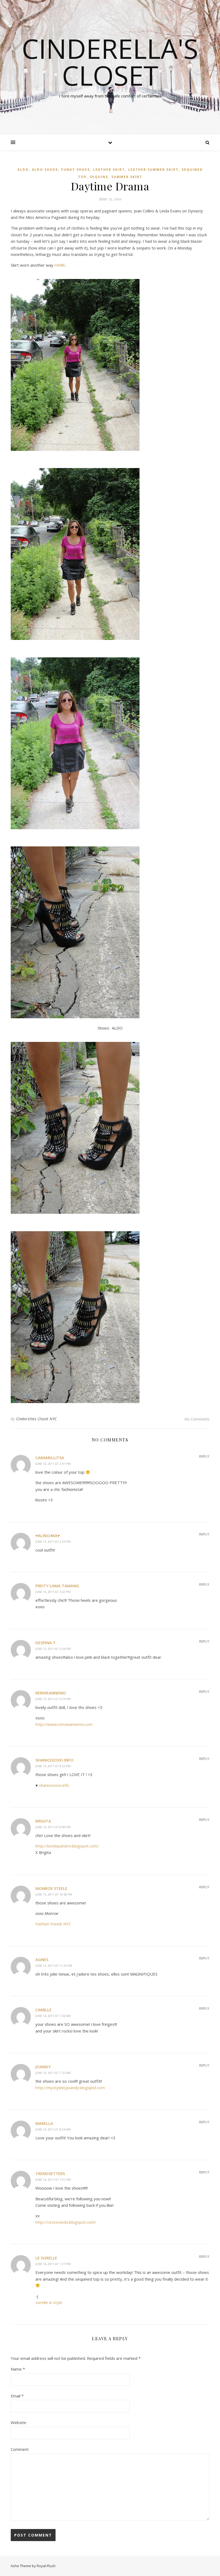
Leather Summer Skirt (153, 170)
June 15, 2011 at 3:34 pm (53, 1649)
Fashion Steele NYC (53, 1924)
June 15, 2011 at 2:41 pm (53, 1464)
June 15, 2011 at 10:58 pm (54, 1894)
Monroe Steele (51, 1888)
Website (19, 2422)
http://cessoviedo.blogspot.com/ (66, 2222)
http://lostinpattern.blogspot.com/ (67, 1846)
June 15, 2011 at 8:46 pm (53, 1827)
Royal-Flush (46, 2566)
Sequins (99, 177)
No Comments (197, 1419)
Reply (204, 1456)
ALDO (23, 170)
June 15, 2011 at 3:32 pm (53, 1592)
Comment (20, 2449)
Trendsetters (50, 2173)
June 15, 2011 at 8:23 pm (53, 1766)
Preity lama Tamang (57, 1586)
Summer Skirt (127, 177)
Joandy (43, 2067)
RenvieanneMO (51, 1693)
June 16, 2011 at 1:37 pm (53, 2264)
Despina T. (46, 1643)
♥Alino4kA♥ (48, 1535)
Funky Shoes (76, 170)
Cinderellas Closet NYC (36, 1419)
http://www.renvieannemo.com (64, 1724)
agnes (42, 1959)
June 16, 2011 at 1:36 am (53, 2016)
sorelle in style (49, 2302)
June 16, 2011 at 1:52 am (53, 2073)
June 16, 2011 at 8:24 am (53, 2129)
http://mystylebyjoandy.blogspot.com (70, 2088)
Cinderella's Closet (110, 62)
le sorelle (46, 2258)
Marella (44, 2123)
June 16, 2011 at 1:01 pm (53, 2180)
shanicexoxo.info (54, 1785)
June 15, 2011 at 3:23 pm (53, 1541)
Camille (43, 2010)
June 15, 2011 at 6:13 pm (53, 1699)
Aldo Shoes (45, 170)
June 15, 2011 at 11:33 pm (54, 1965)
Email (17, 2396)
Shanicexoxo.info (54, 1760)
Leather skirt (109, 170)
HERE (60, 265)
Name (18, 2369)
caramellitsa (50, 1458)
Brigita (43, 1821)
